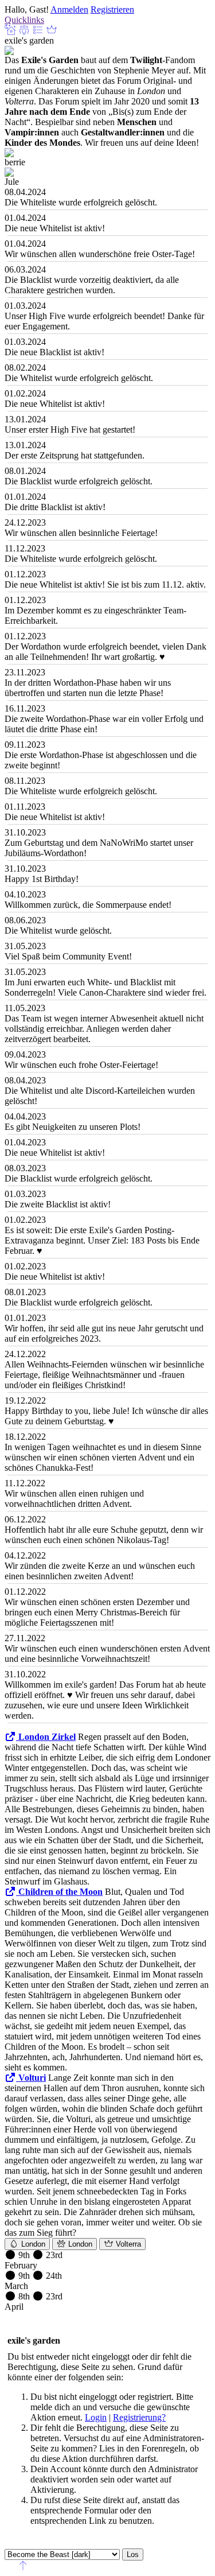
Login (96, 2417)
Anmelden (69, 9)
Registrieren (112, 9)
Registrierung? (139, 2417)
